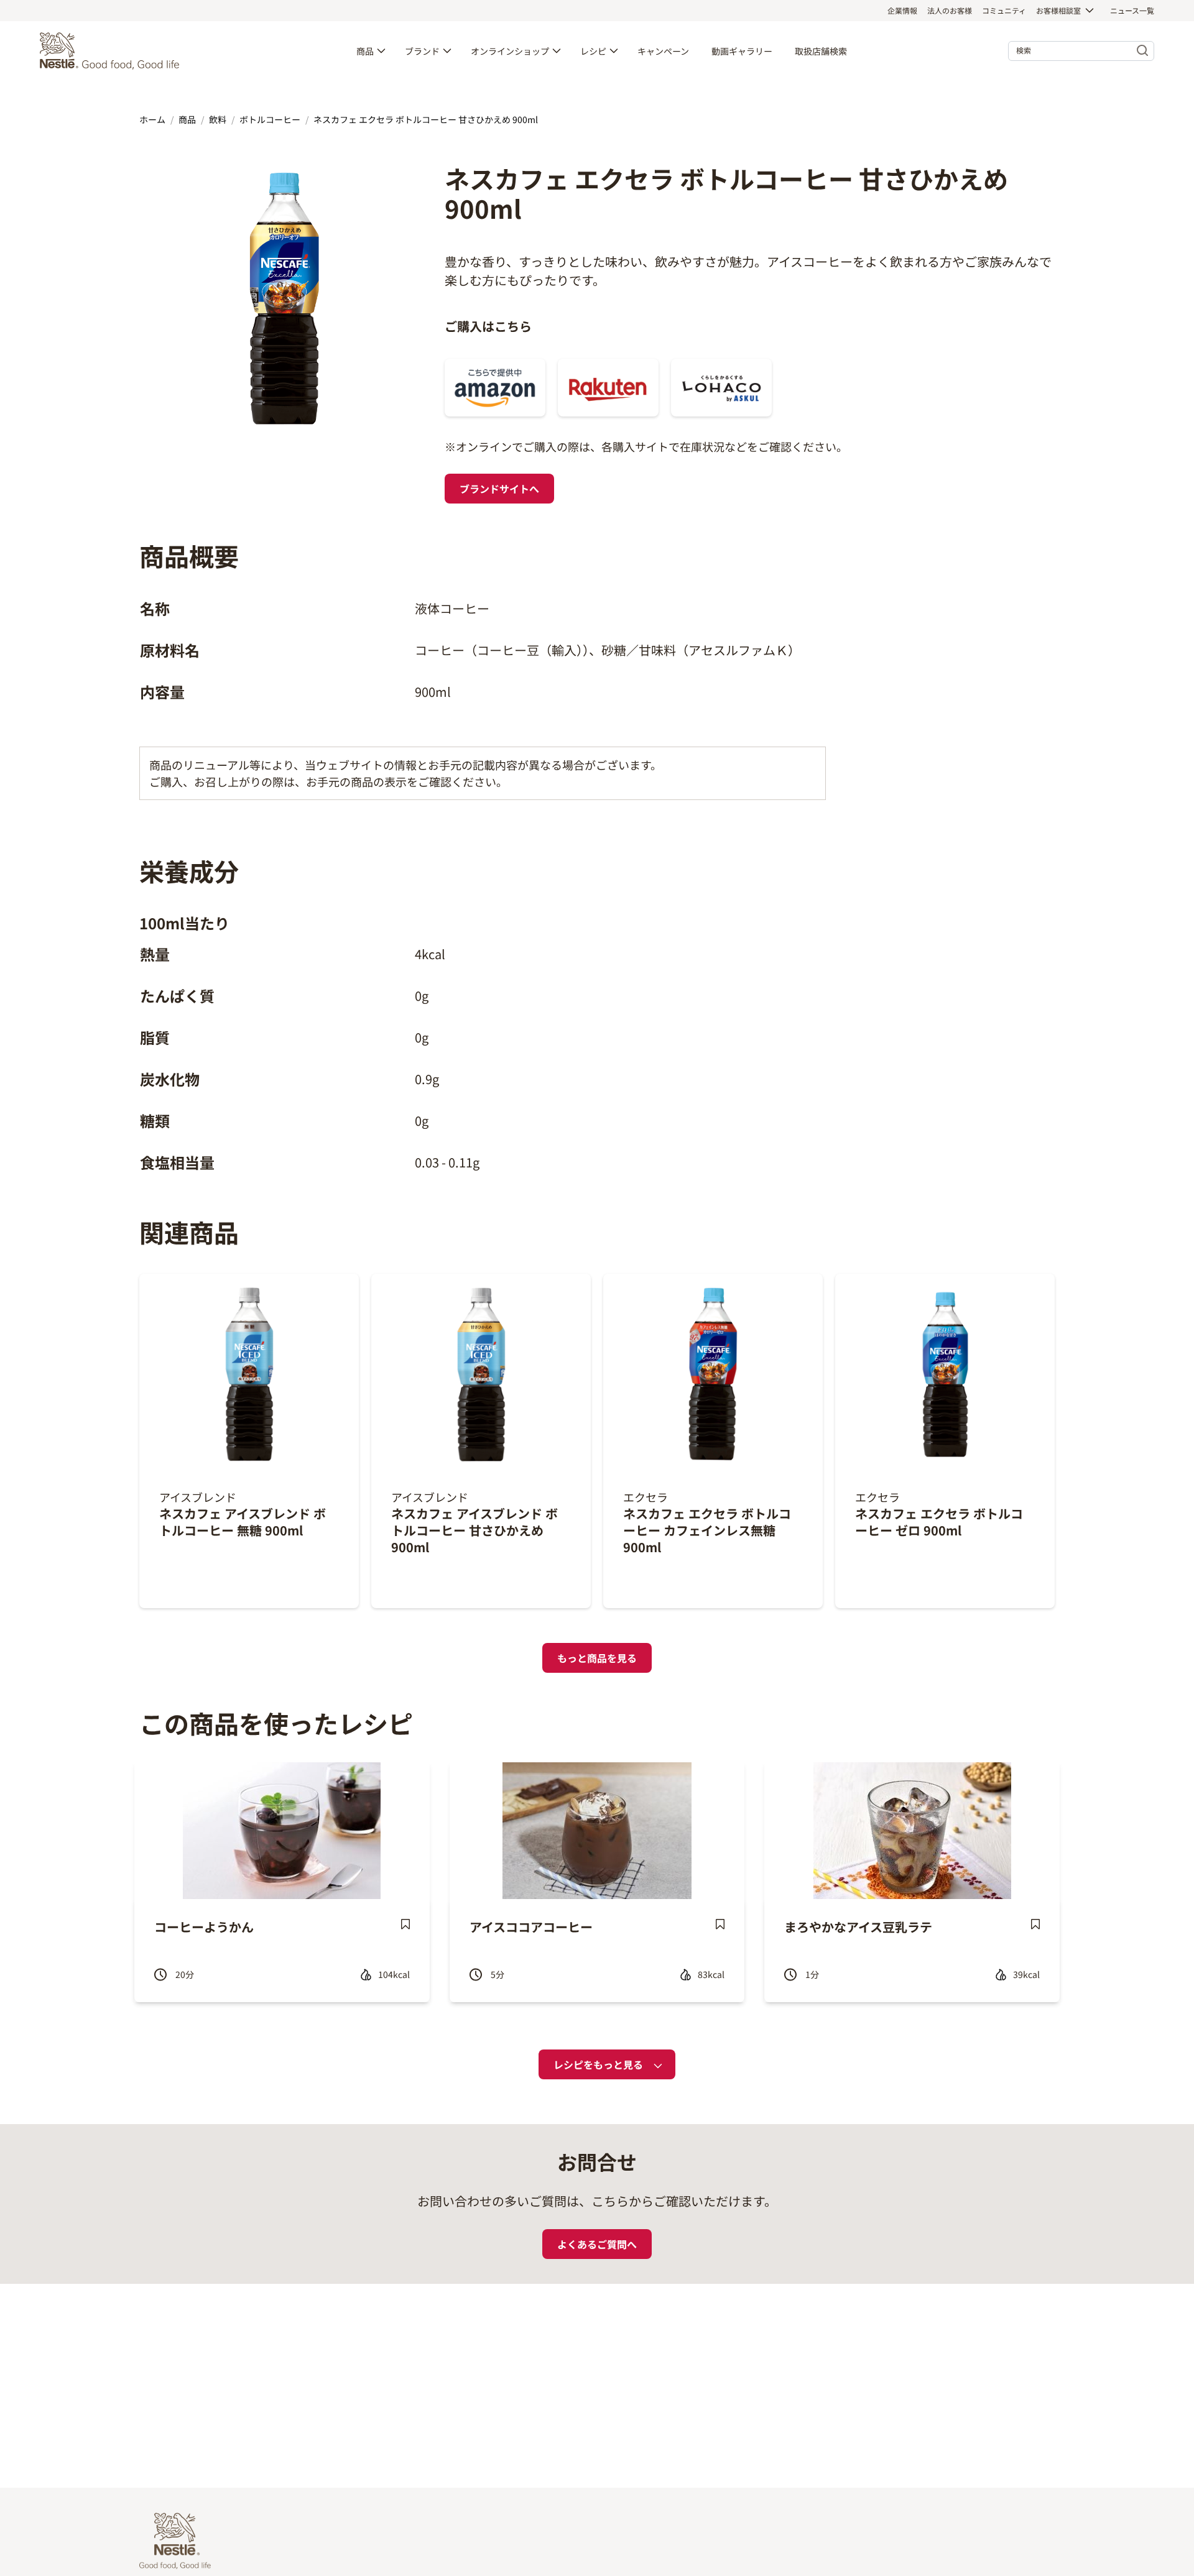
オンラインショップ (510, 51)
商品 (365, 51)
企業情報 (902, 10)
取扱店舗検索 (821, 51)
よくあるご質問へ (597, 2244)
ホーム (152, 119)
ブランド (422, 51)
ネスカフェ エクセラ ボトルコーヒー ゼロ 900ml (939, 1522)
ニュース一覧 (1132, 10)
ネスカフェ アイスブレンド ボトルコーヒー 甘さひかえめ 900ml (474, 1530)
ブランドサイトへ (499, 489)
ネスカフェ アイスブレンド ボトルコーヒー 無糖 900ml (243, 1522)
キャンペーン (663, 51)
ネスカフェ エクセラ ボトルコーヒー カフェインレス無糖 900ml (707, 1530)
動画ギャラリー (742, 51)
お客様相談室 (1058, 10)
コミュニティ (1004, 10)
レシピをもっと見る (598, 2064)
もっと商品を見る (597, 1658)
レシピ (593, 51)
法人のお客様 (950, 10)
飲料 (218, 119)
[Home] (113, 51)
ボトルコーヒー (270, 119)
